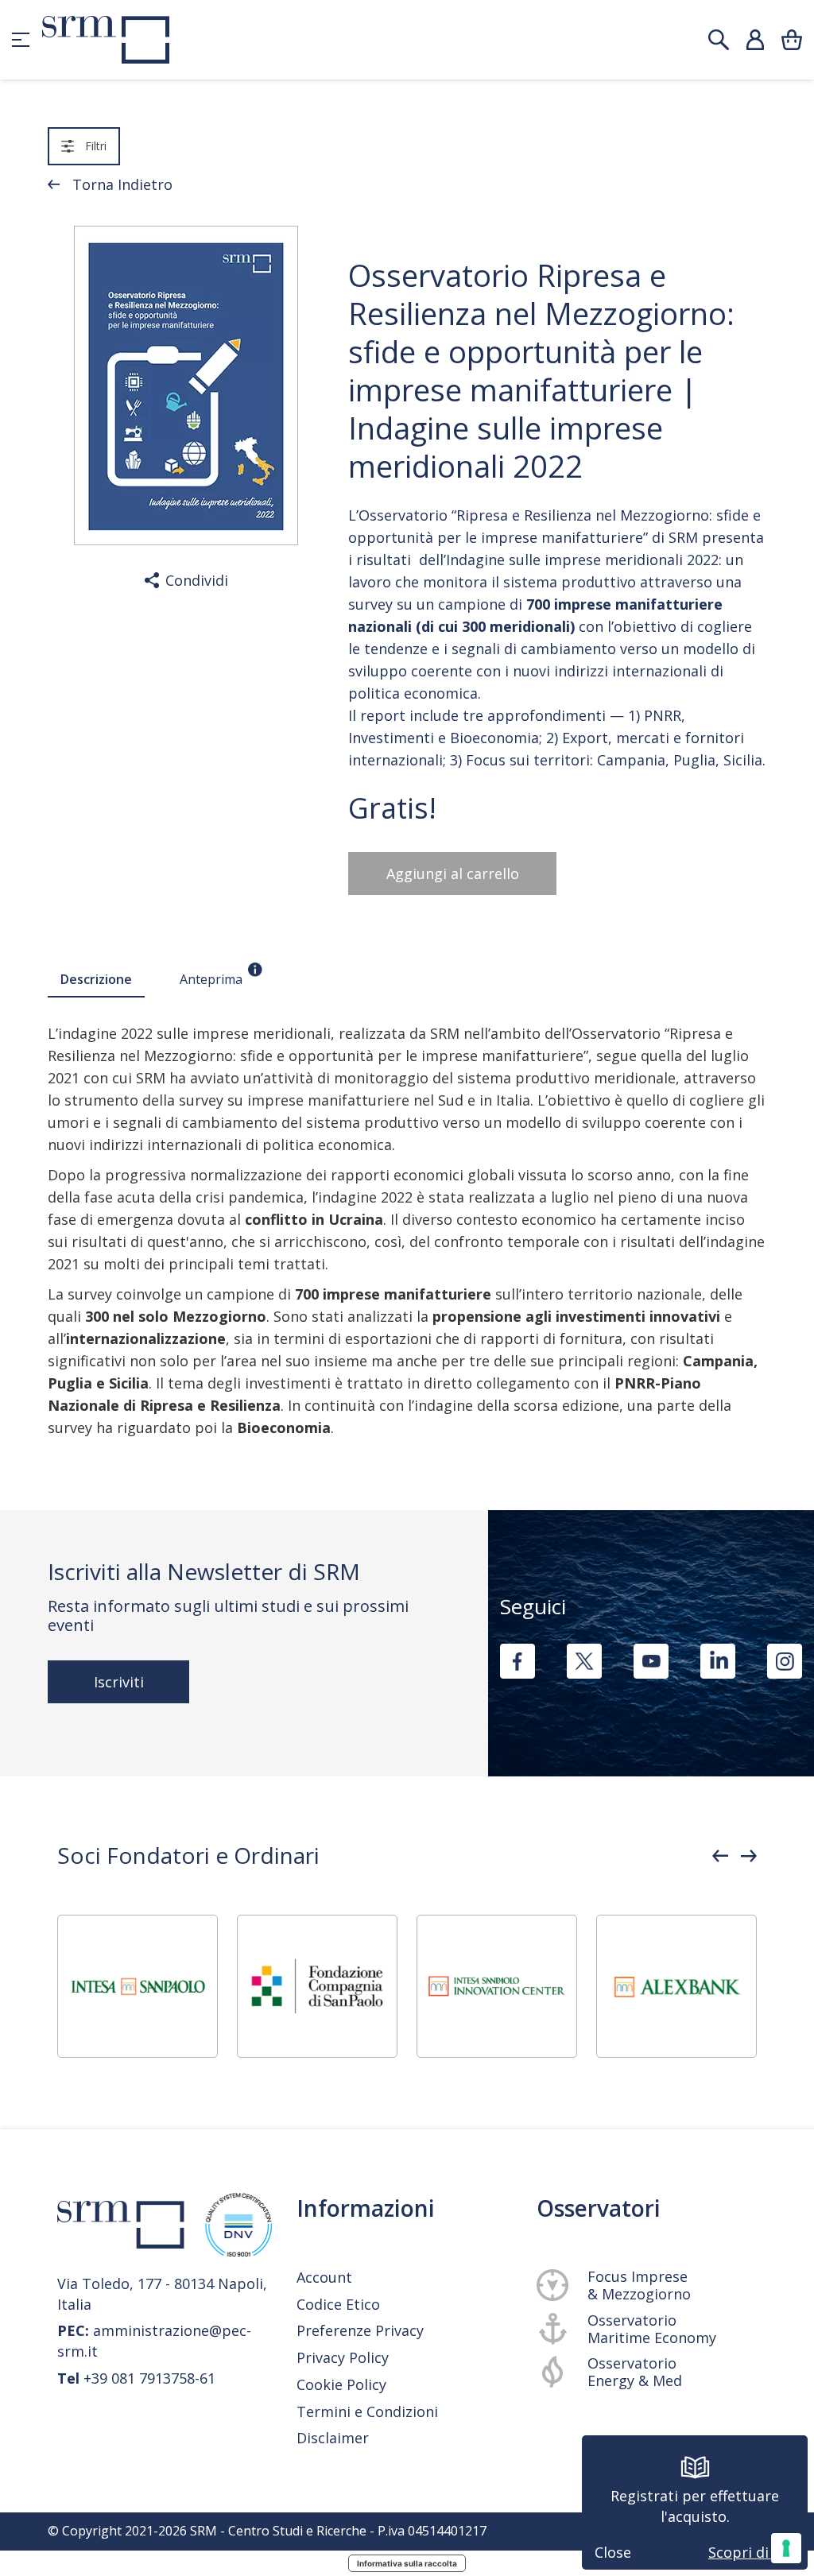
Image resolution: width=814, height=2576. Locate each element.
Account (324, 2277)
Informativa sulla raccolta (407, 2563)
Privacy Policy (343, 2358)
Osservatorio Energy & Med (635, 2372)
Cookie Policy (341, 2385)
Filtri (96, 146)
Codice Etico (338, 2304)
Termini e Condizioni (367, 2412)
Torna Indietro (122, 184)
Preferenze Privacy (360, 2330)
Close (613, 2552)
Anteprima (211, 979)
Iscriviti (119, 1682)
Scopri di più (752, 2552)
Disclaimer (333, 2438)
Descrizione (96, 979)
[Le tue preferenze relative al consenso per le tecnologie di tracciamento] (786, 2548)
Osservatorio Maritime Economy (652, 2329)
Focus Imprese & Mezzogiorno (639, 2285)
